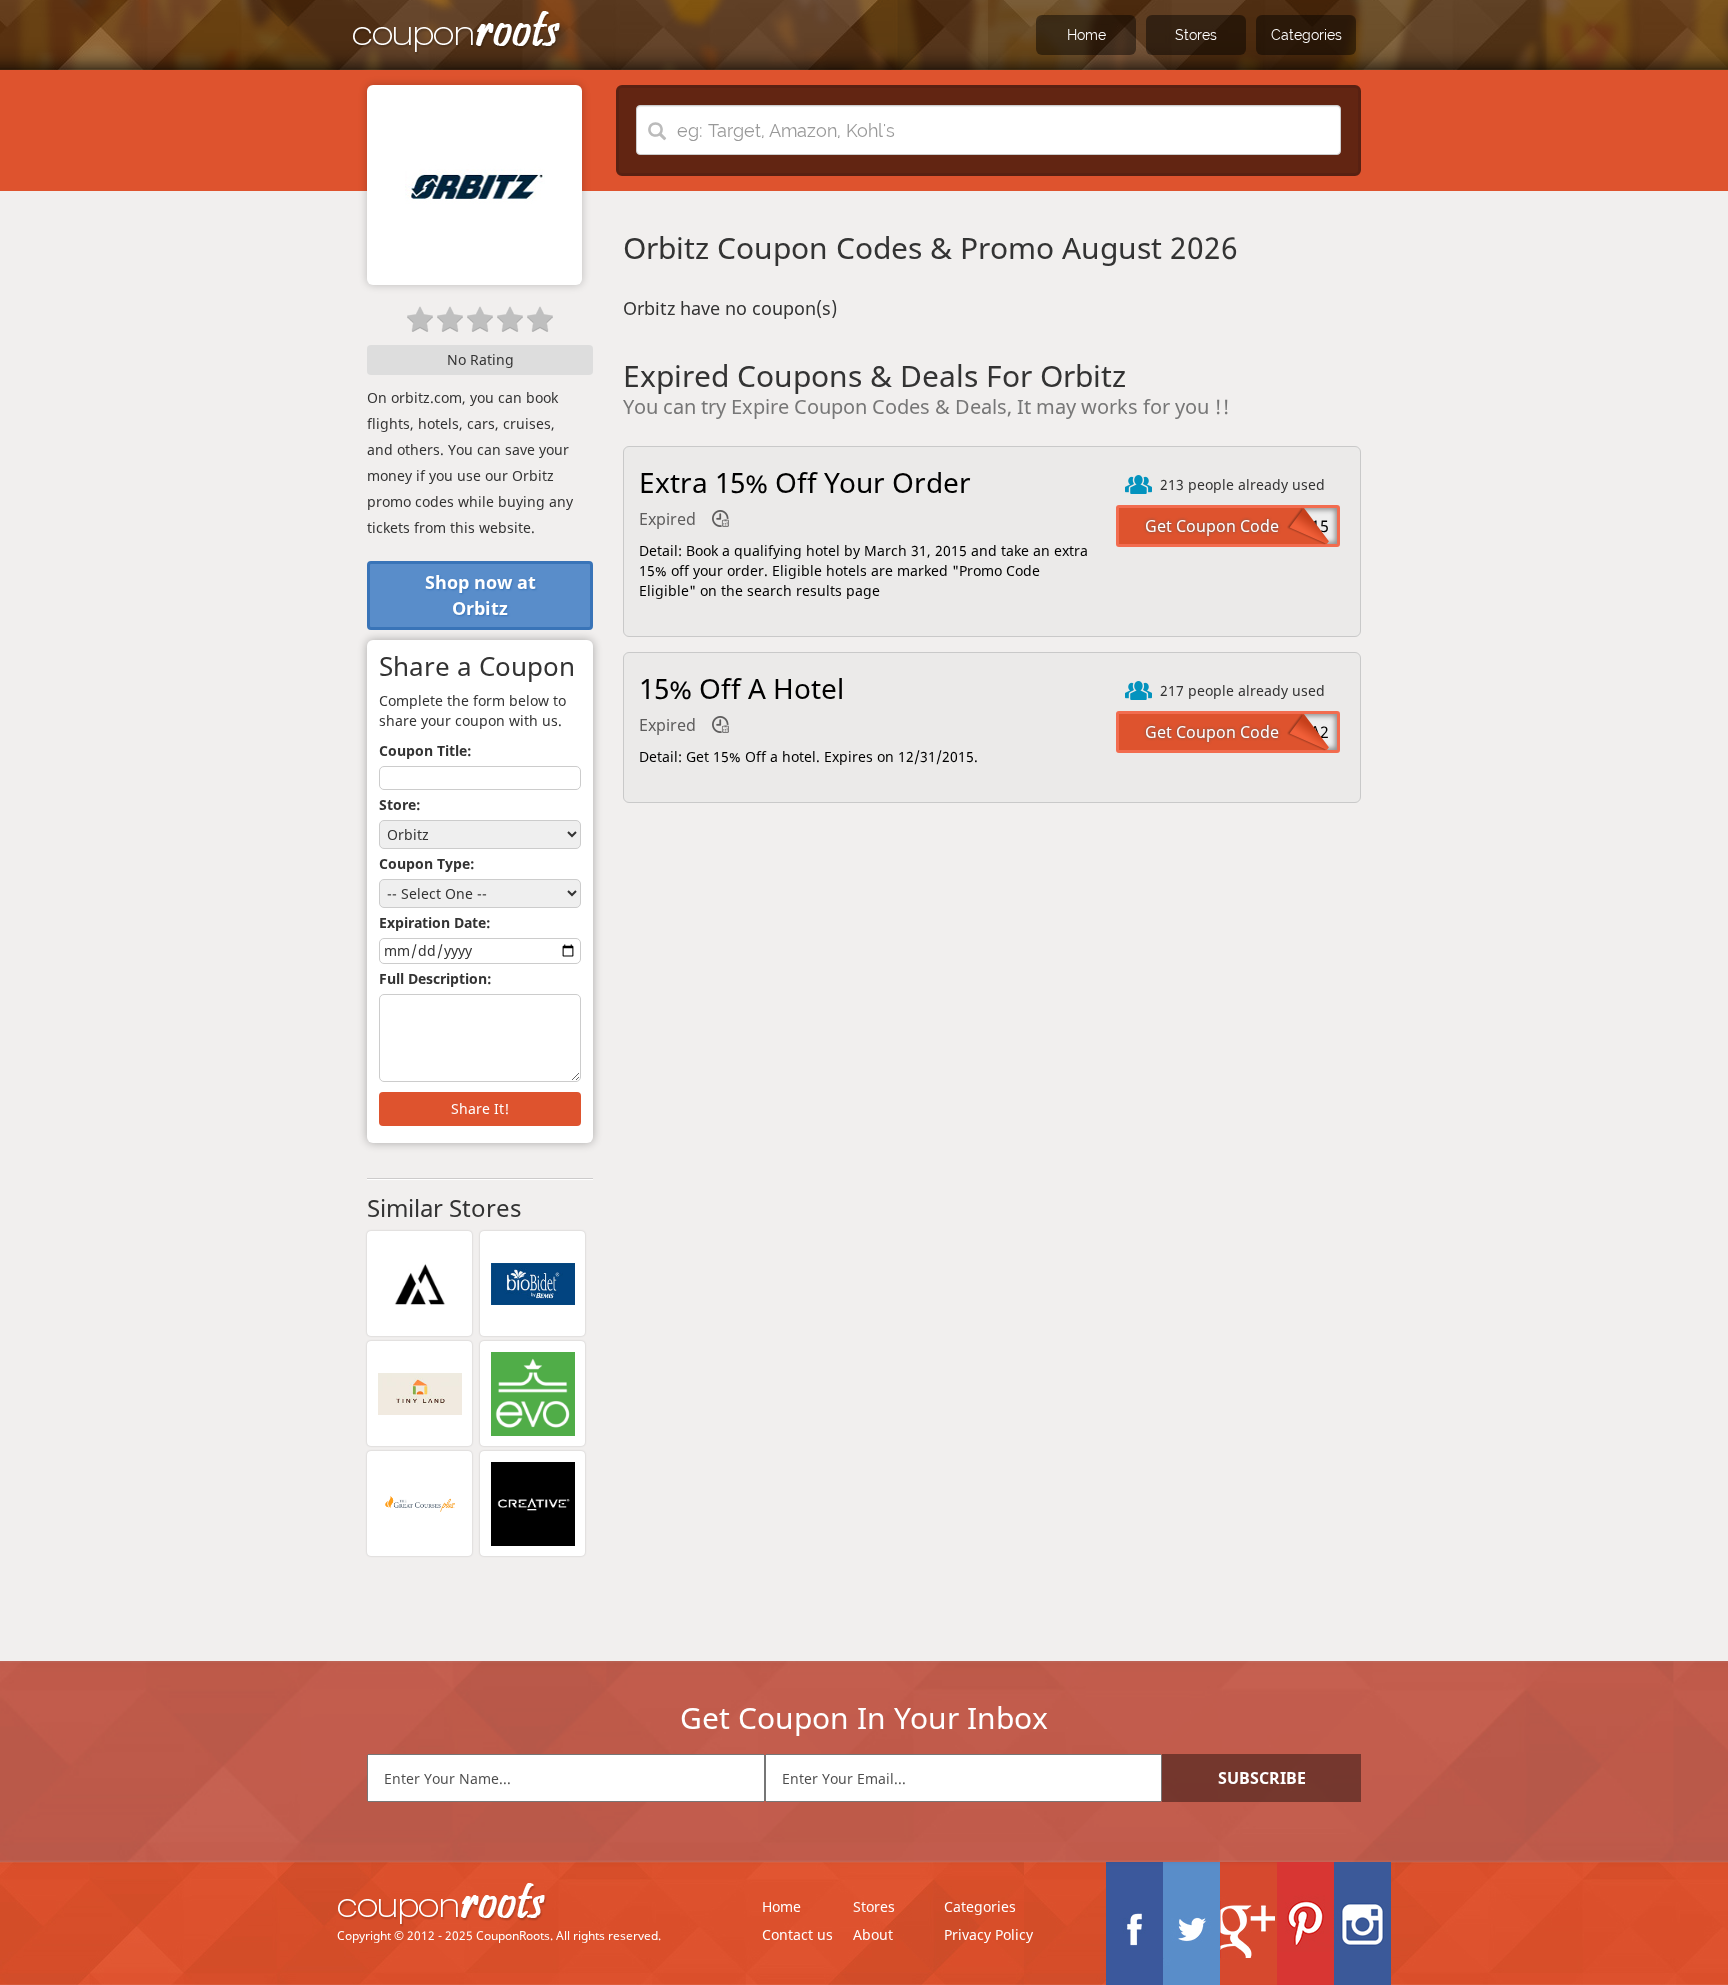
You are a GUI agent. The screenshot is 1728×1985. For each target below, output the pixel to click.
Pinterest (1305, 1923)
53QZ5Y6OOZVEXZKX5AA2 (1231, 732)
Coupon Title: (425, 750)
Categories (1306, 35)
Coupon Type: (427, 863)
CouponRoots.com (457, 32)
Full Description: (435, 978)
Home (1086, 35)
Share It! (480, 1108)
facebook (1134, 1923)
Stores (1196, 35)
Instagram (1362, 1923)
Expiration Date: (435, 922)
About (873, 1934)
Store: (400, 804)
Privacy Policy (988, 1934)
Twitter (1191, 1923)
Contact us (797, 1934)
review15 (1295, 526)
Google (1248, 1923)
